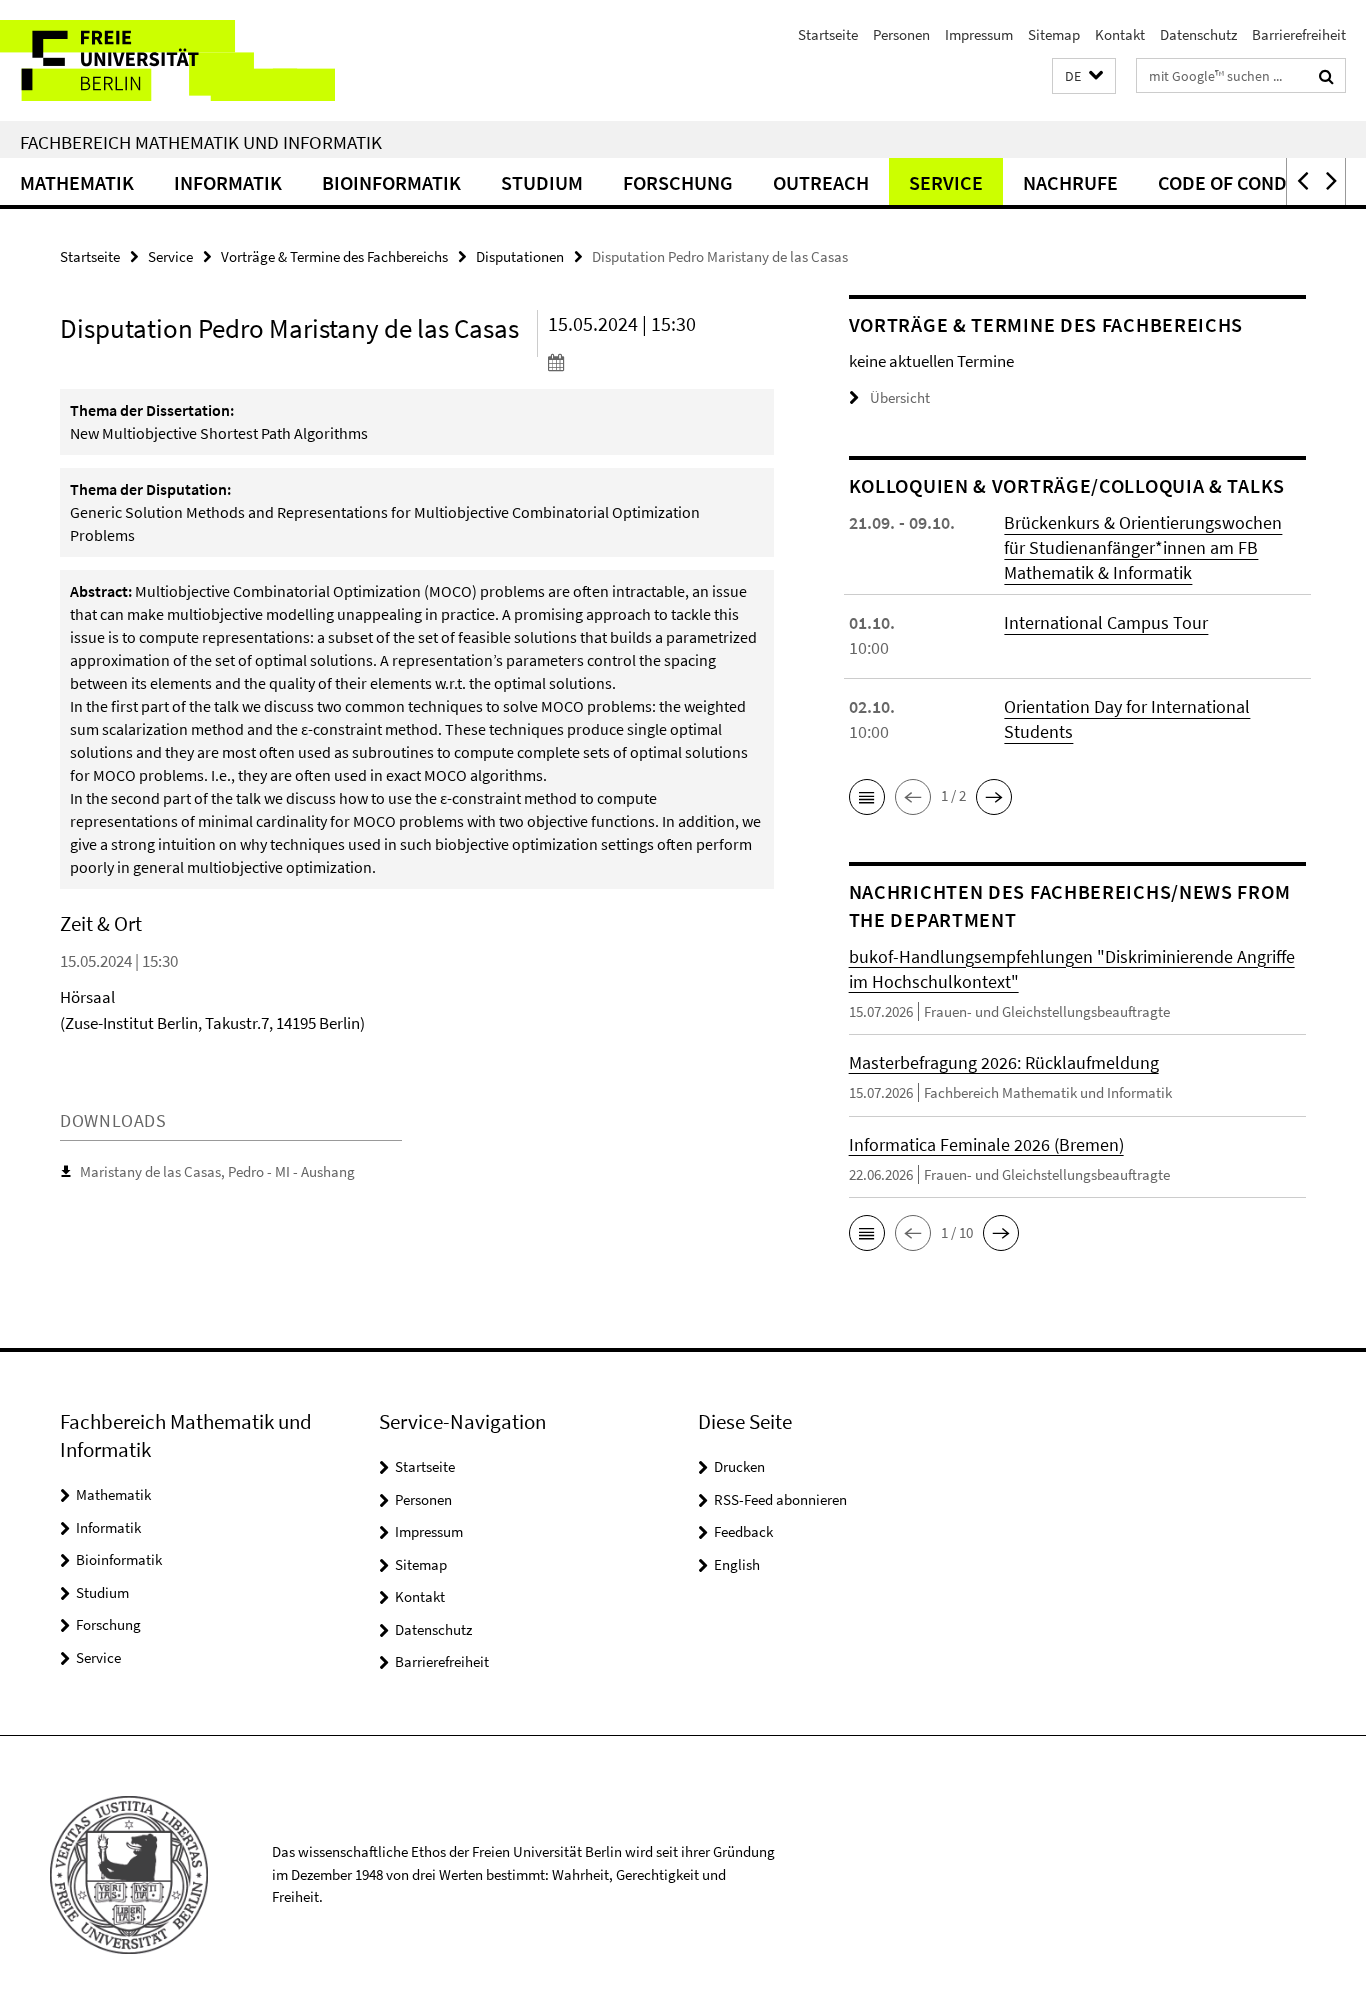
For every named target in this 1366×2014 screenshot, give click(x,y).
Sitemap (1054, 34)
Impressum (979, 34)
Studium (542, 182)
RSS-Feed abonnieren (780, 1499)
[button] (1084, 76)
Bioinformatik (391, 182)
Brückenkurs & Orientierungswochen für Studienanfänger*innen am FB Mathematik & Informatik (1143, 547)
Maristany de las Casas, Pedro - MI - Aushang (217, 1171)
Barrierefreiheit (1299, 34)
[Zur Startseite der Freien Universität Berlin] (167, 60)
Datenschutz (1198, 34)
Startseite (828, 34)
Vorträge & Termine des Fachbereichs (334, 256)
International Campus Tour (1106, 622)
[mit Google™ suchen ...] (1326, 76)
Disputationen (520, 256)
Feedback (743, 1531)
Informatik (228, 182)
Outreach (821, 182)
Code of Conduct (1240, 182)
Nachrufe (1070, 182)
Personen (901, 34)
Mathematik (77, 182)
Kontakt (1120, 34)
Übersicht (900, 397)
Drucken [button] (739, 1466)
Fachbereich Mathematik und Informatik (201, 142)
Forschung (678, 182)
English (737, 1564)
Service (946, 182)
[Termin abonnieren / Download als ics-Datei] (661, 362)
